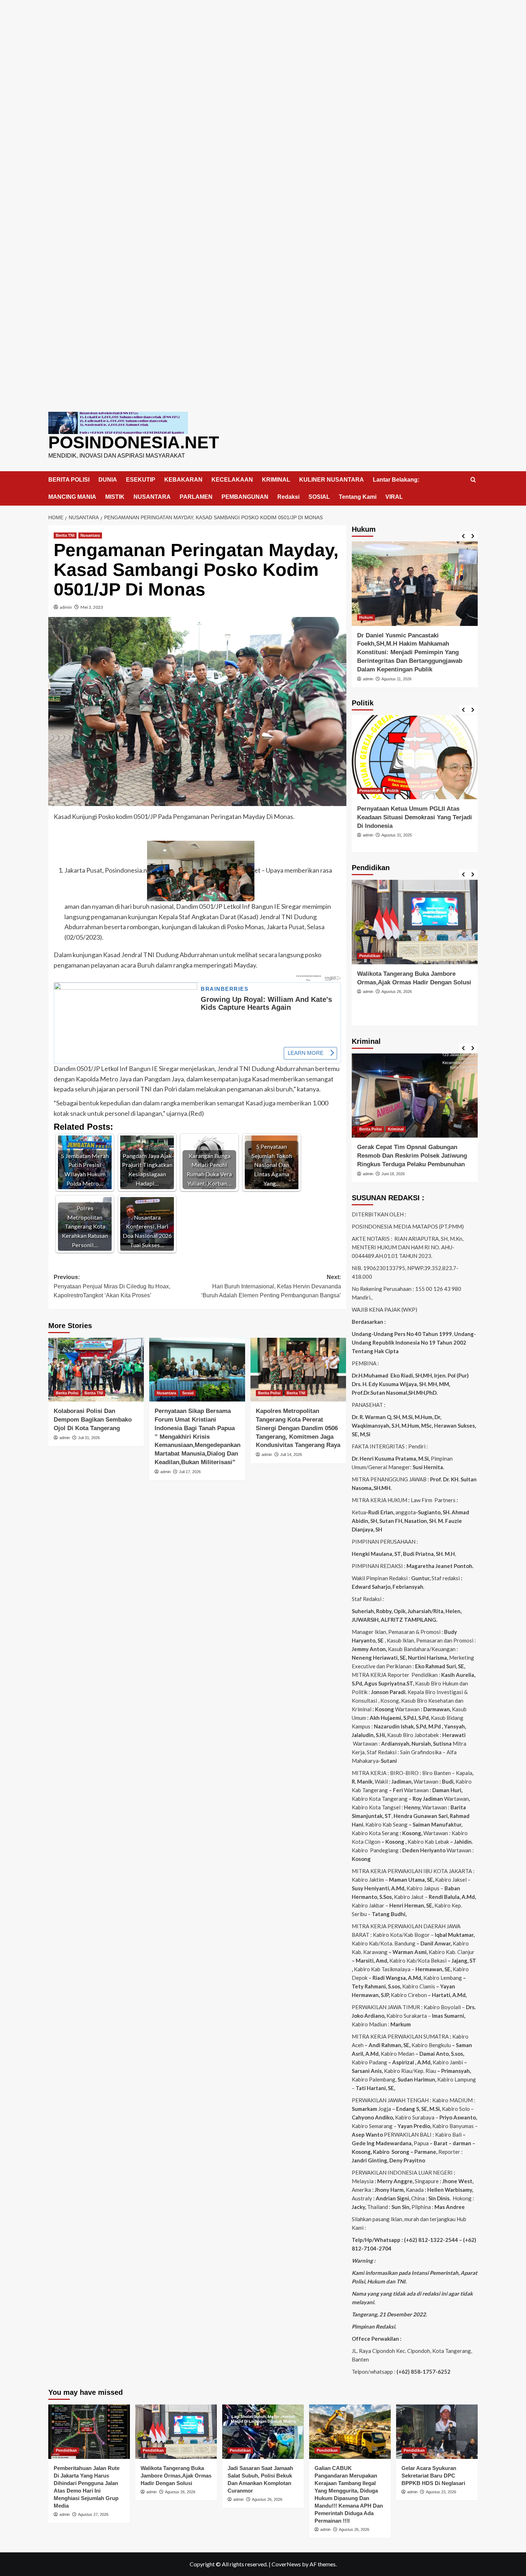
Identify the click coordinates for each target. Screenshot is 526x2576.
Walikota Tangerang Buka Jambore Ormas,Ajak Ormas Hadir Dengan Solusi (176, 2476)
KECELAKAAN (232, 480)
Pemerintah (370, 791)
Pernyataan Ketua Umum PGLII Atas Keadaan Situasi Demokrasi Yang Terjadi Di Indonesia (415, 817)
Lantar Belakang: (396, 480)
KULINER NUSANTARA (332, 480)
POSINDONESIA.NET (134, 442)
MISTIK (115, 497)
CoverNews (286, 2564)
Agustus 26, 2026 (397, 992)
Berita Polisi (67, 1393)
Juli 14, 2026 (291, 1455)
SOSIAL (319, 497)
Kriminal (396, 1129)
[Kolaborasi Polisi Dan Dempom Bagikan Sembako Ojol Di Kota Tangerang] (96, 1370)
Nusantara (90, 535)
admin (66, 607)
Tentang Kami (358, 497)
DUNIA (108, 480)
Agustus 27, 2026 (93, 2514)
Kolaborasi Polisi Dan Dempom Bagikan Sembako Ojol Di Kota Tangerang (93, 1420)
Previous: (112, 1286)
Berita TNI (65, 535)
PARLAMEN (196, 497)
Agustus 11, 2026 (396, 679)
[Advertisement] (263, 50)
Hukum (366, 617)
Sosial (188, 1393)
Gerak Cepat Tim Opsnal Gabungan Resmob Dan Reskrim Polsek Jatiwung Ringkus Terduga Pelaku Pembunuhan (412, 1156)
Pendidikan (370, 956)
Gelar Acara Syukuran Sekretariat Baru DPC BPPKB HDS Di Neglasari (433, 2476)
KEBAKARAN (183, 480)
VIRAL (394, 497)
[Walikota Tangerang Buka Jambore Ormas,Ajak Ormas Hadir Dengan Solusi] (415, 922)
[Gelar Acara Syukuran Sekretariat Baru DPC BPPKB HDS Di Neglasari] (437, 2432)
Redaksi (288, 497)
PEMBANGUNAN (245, 497)
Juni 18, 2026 (393, 1174)
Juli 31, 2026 (89, 1438)
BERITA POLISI (69, 480)
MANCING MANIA (72, 497)
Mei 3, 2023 (92, 607)
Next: (271, 1286)
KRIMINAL (276, 480)
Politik (393, 791)
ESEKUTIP (141, 480)
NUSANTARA (152, 497)
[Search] (473, 480)
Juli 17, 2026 (190, 1472)
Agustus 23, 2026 (441, 2492)
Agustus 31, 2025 (397, 835)
